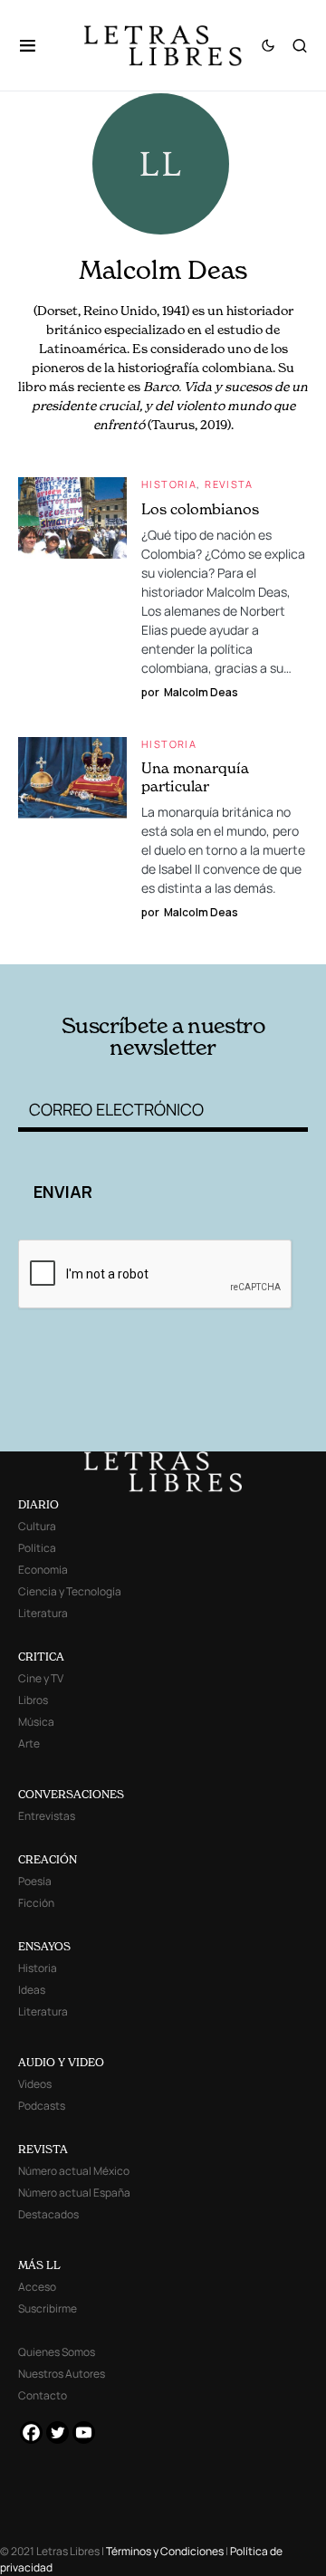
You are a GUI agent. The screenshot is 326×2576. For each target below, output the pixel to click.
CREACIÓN (48, 1859)
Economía (43, 1570)
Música (36, 1722)
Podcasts (42, 2106)
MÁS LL (39, 2265)
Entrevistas (47, 1816)
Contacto (43, 2395)
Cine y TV (41, 1678)
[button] (37, 45)
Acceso (37, 2287)
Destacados (48, 2214)
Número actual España (74, 2193)
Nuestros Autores (62, 2374)
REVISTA (43, 2149)
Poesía (35, 1881)
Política (37, 1548)
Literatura (43, 1613)
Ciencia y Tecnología (70, 1591)
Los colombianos (200, 509)
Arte (29, 1743)
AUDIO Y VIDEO (61, 2062)
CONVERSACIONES (71, 1794)
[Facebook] (31, 2432)
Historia (169, 484)
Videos (35, 2084)
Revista (229, 484)
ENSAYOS (44, 1946)
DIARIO (38, 1504)
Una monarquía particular (195, 777)
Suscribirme (48, 2308)
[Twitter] (58, 2432)
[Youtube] (84, 2432)
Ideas (32, 1990)
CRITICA (41, 1657)
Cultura (37, 1526)
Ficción (36, 1903)
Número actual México (74, 2171)
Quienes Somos (57, 2352)
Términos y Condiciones (165, 2551)
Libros (33, 1700)
